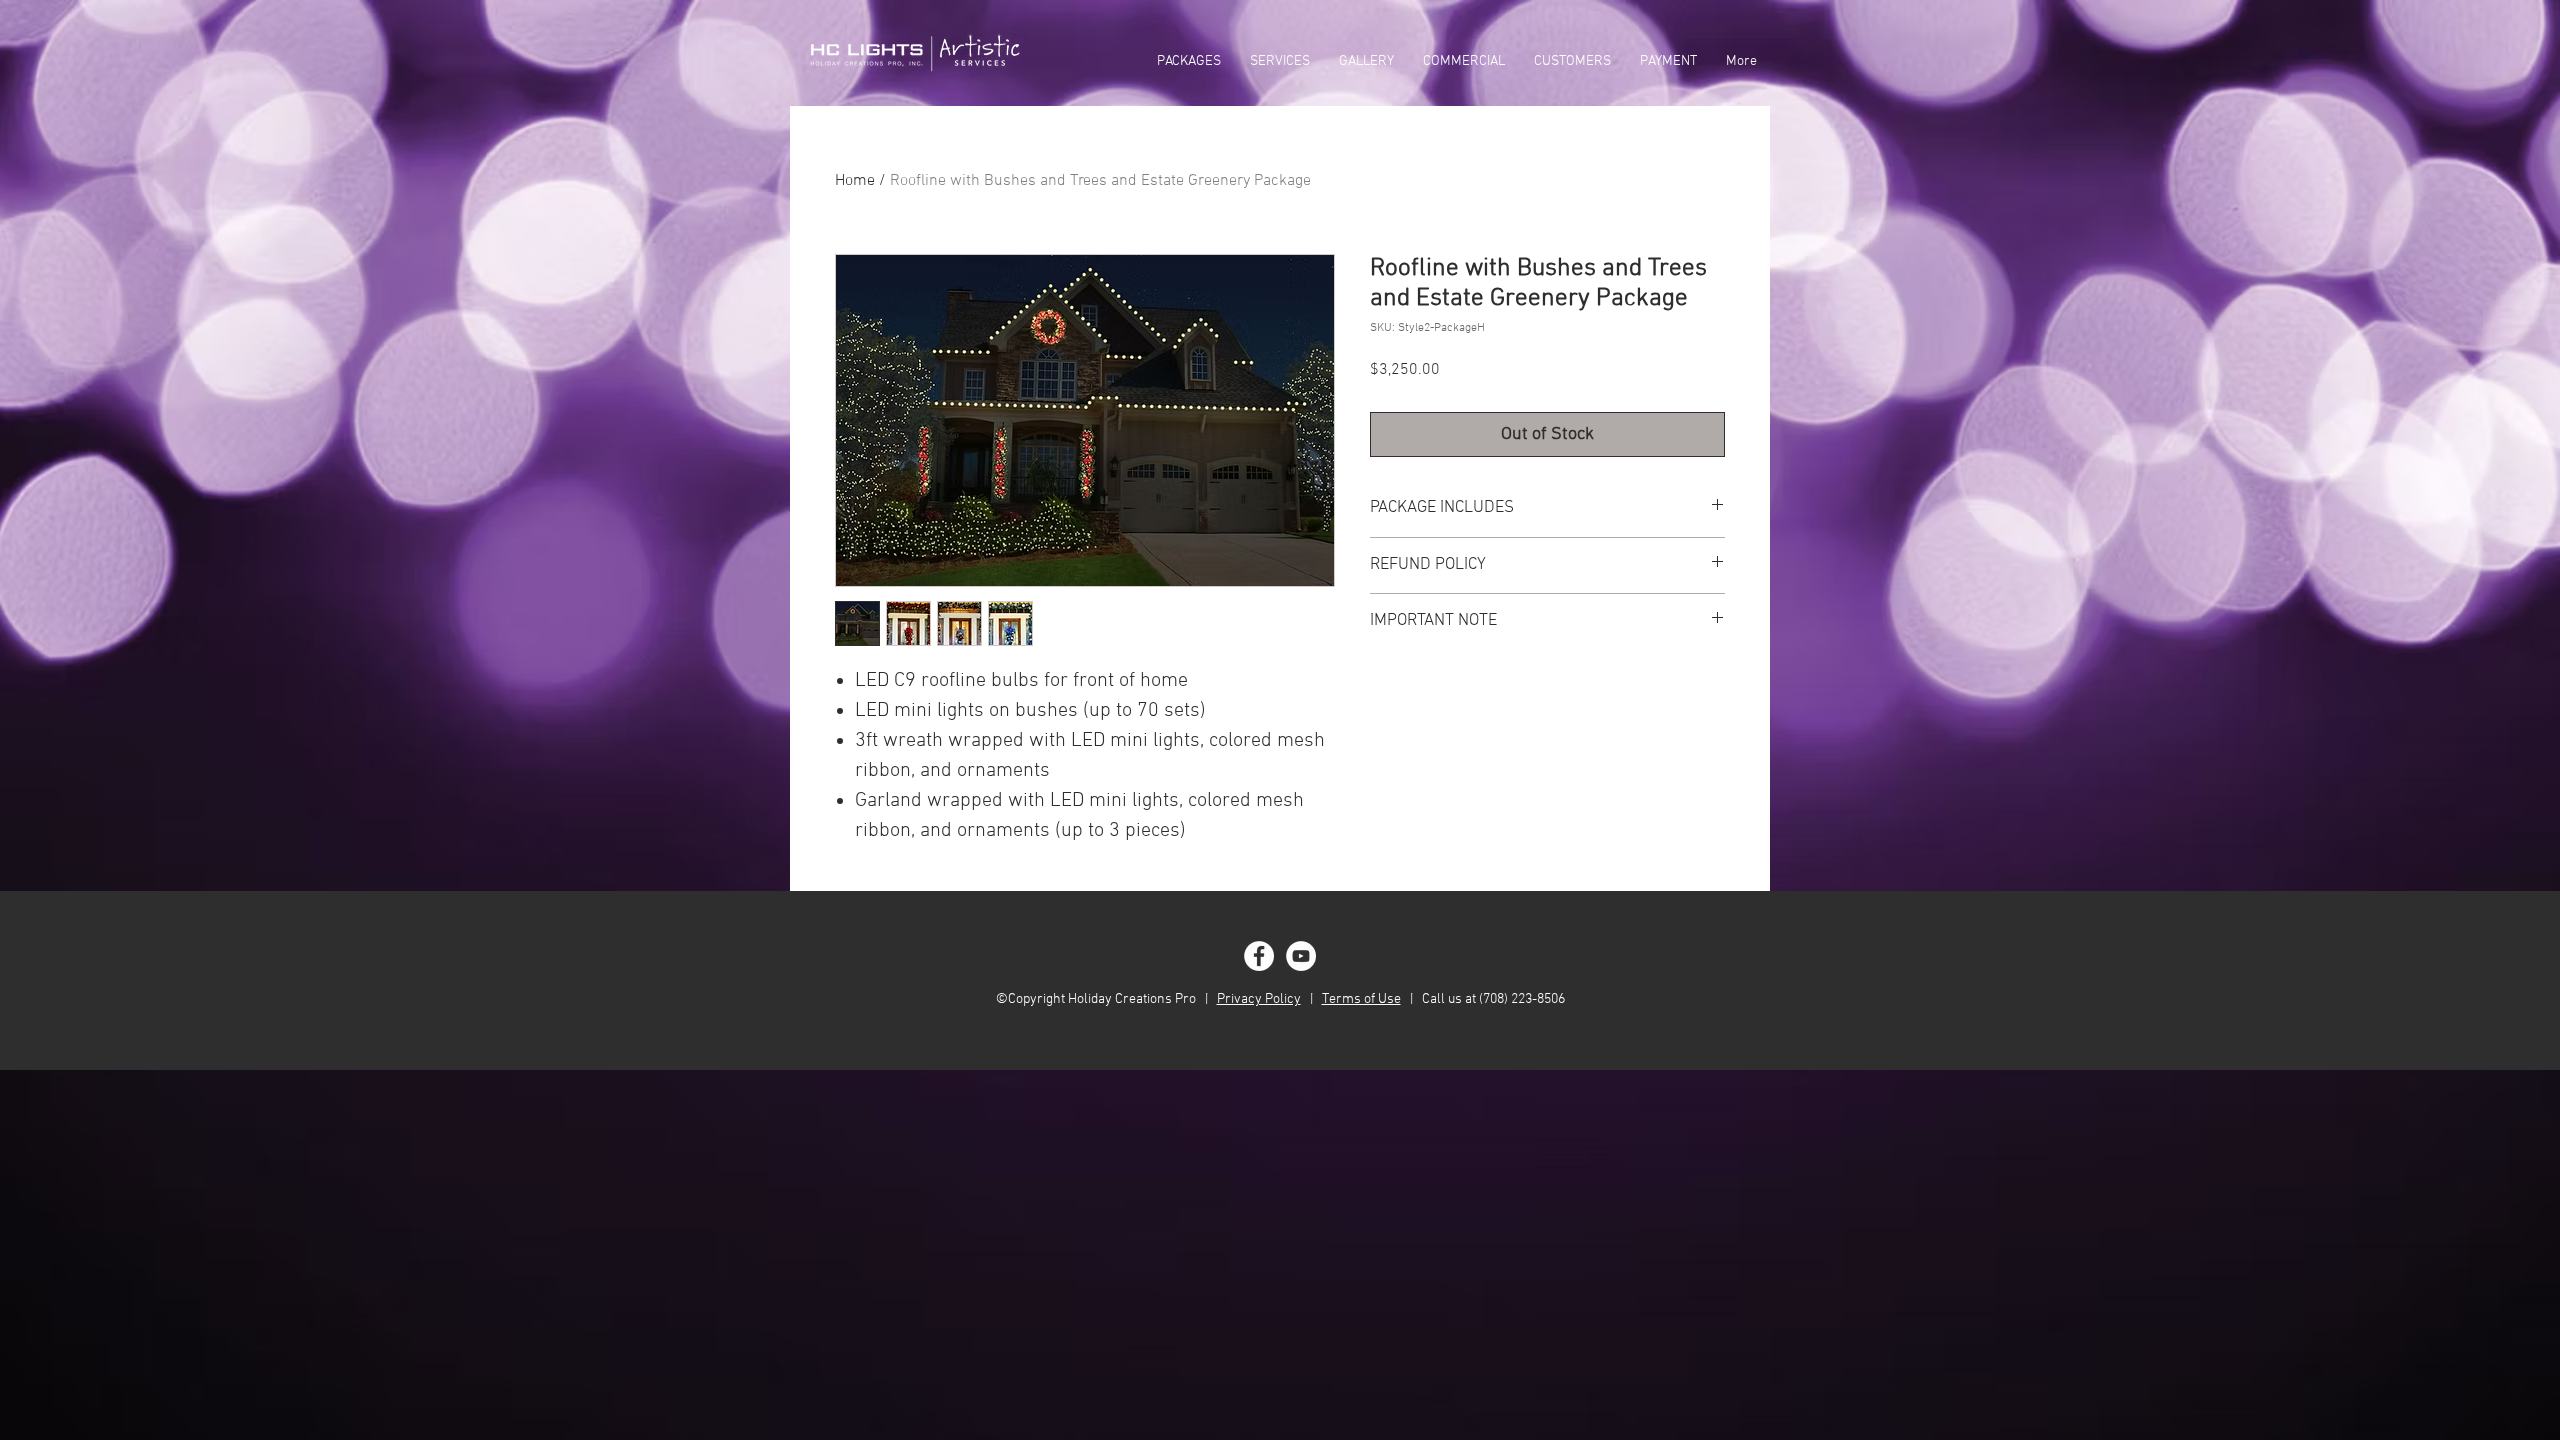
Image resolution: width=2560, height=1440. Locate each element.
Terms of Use (1361, 999)
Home (855, 181)
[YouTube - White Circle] (1301, 956)
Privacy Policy (1259, 999)
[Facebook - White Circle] (1259, 956)
